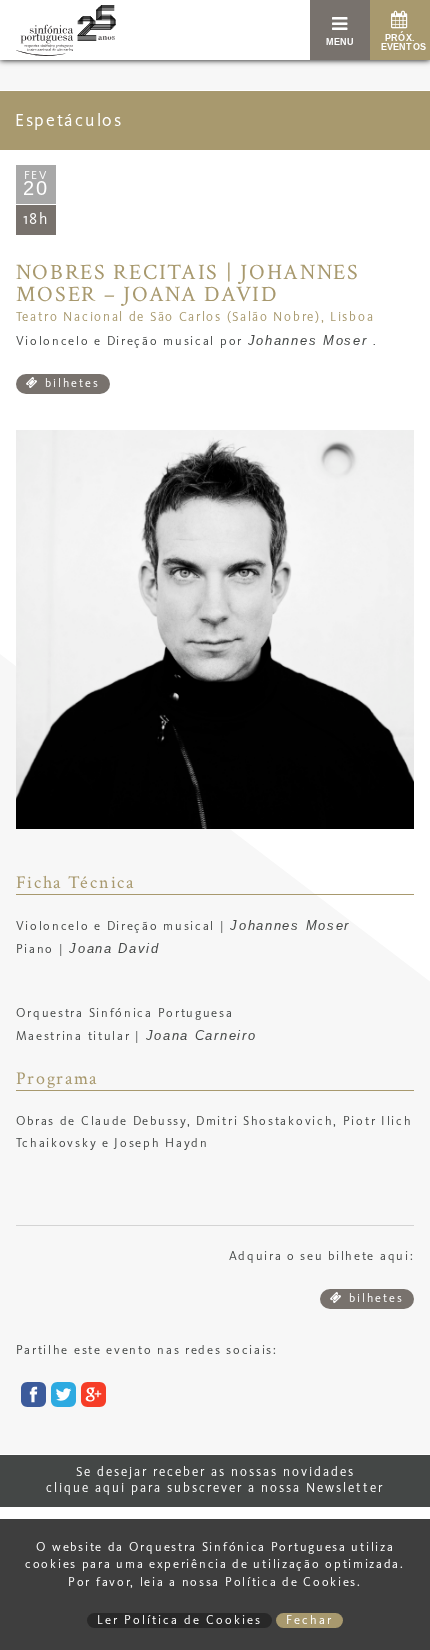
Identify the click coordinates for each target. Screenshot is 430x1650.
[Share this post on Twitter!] (61, 1398)
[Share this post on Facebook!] (31, 1398)
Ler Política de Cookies (179, 1620)
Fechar (309, 1620)
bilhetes (70, 384)
